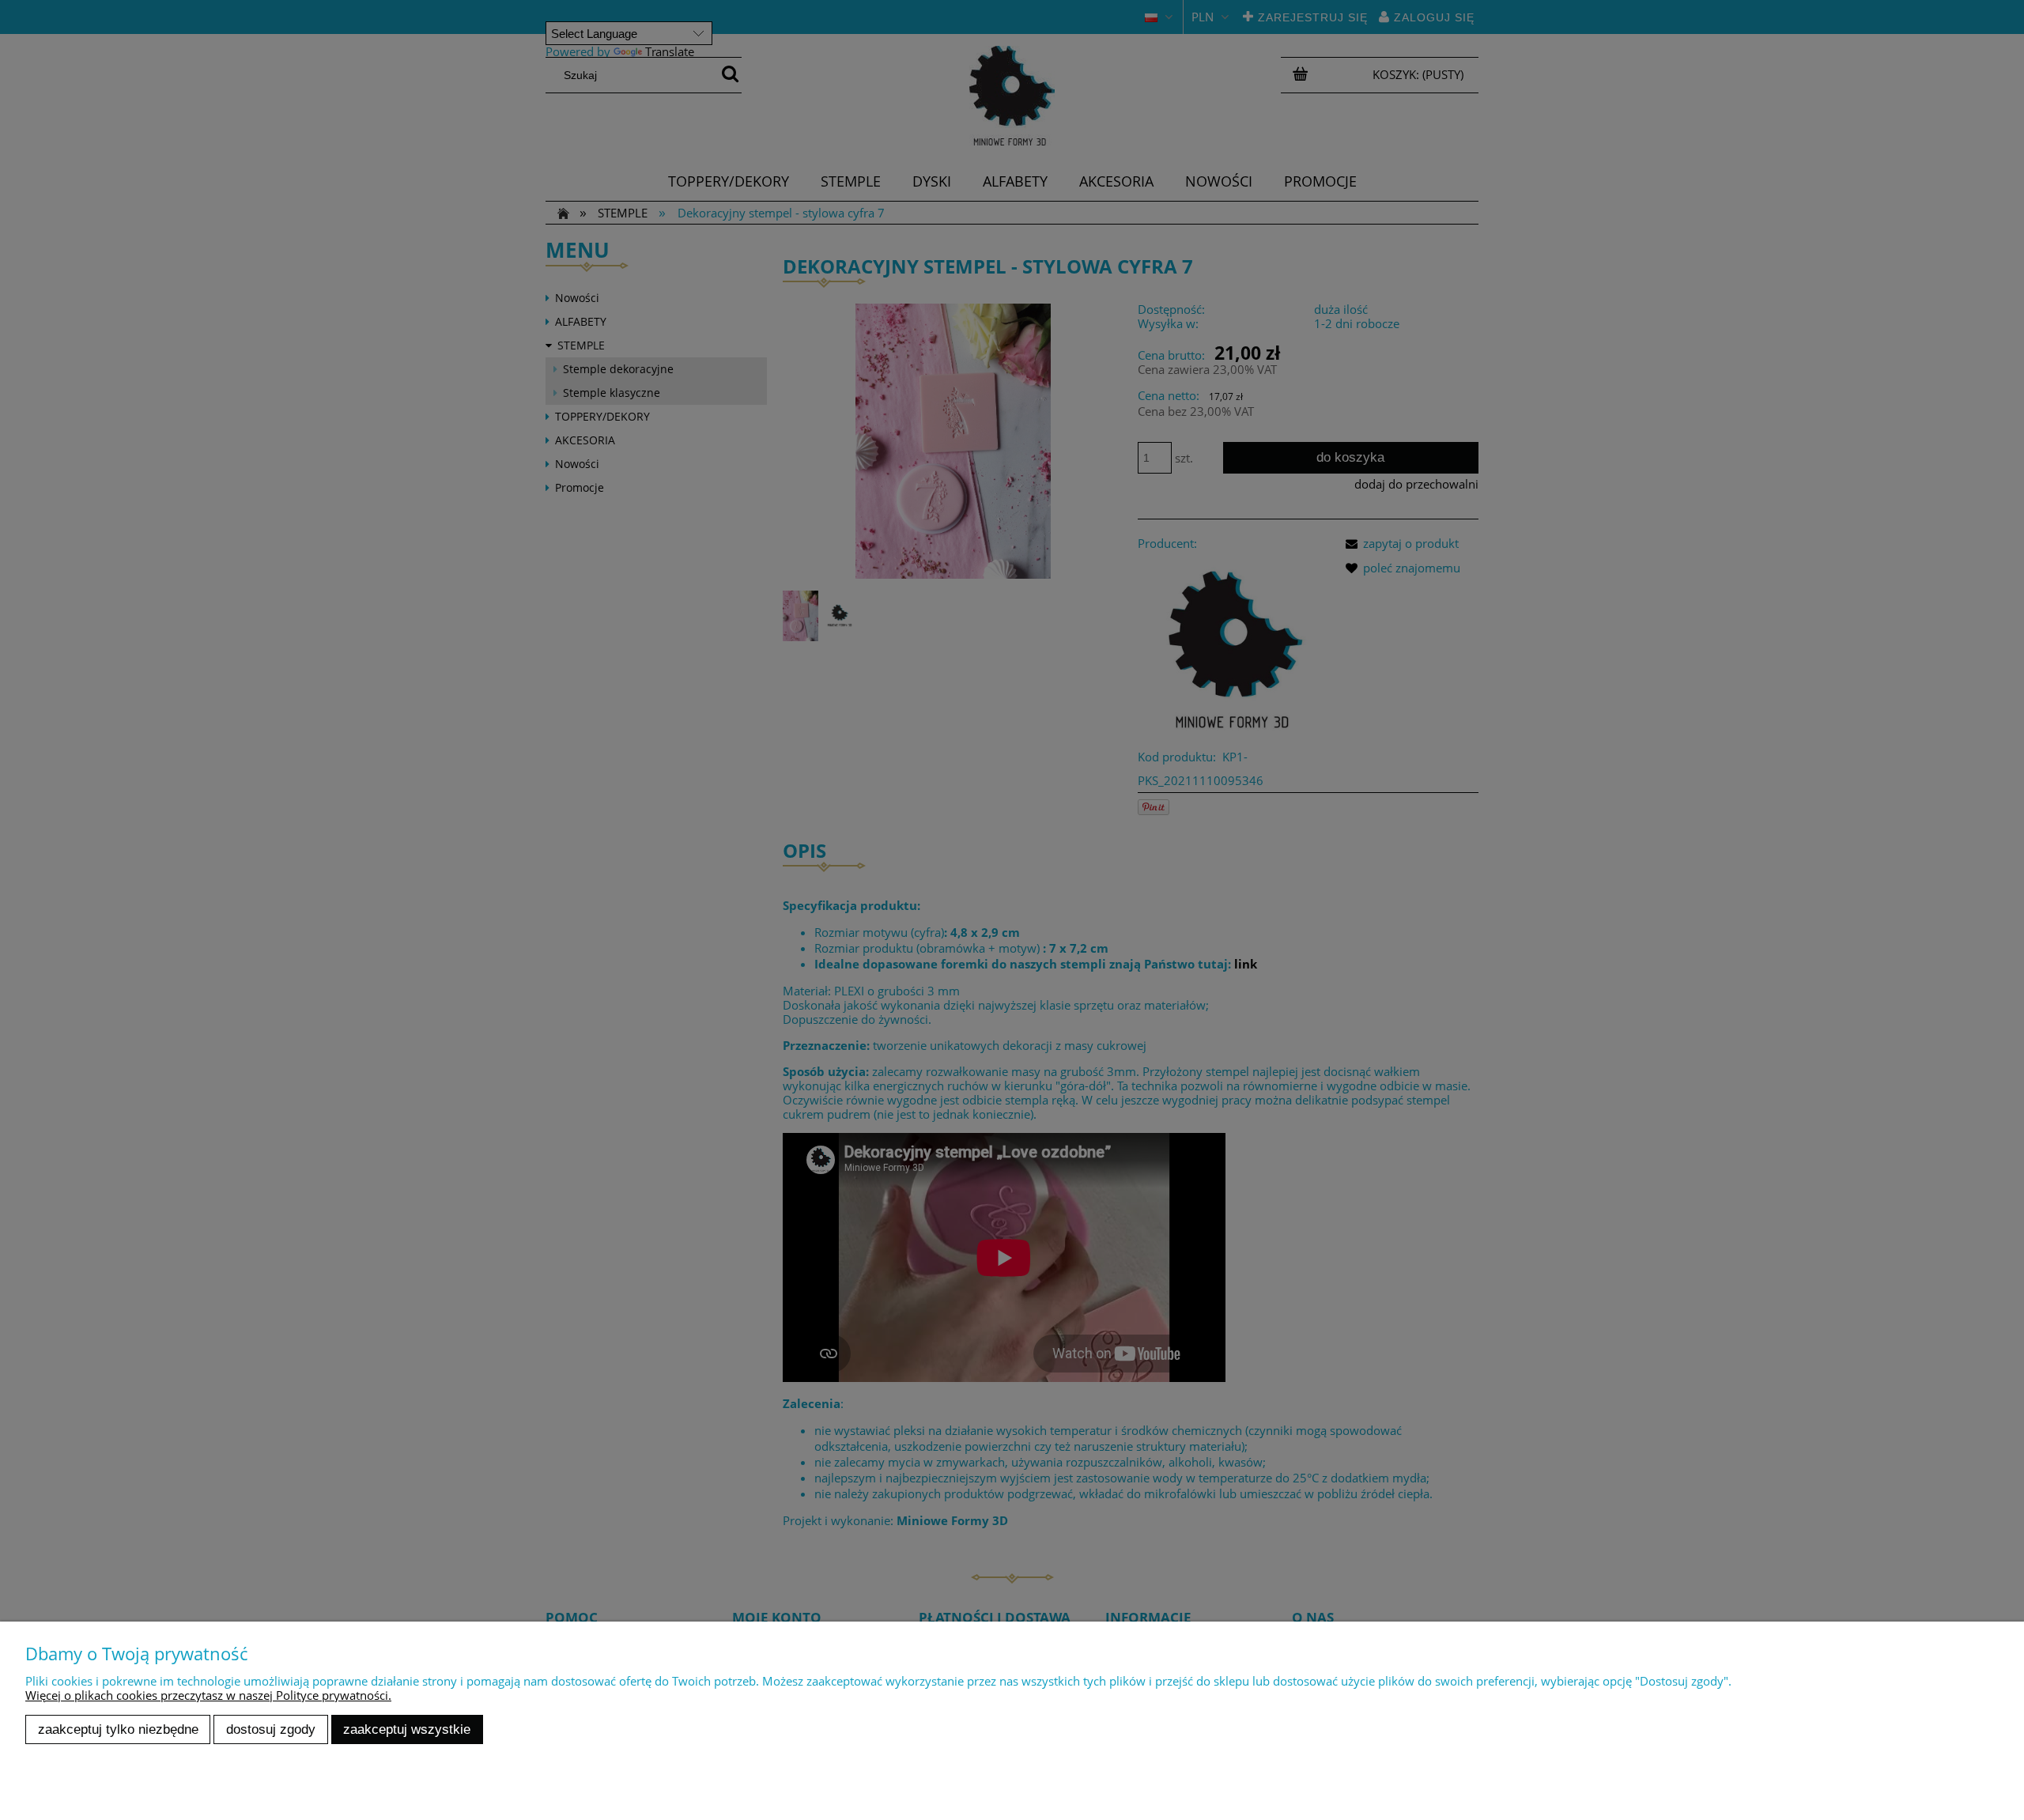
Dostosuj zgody (271, 1729)
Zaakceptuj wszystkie (407, 1729)
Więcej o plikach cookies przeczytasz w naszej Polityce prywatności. (208, 1695)
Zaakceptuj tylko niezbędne (118, 1729)
